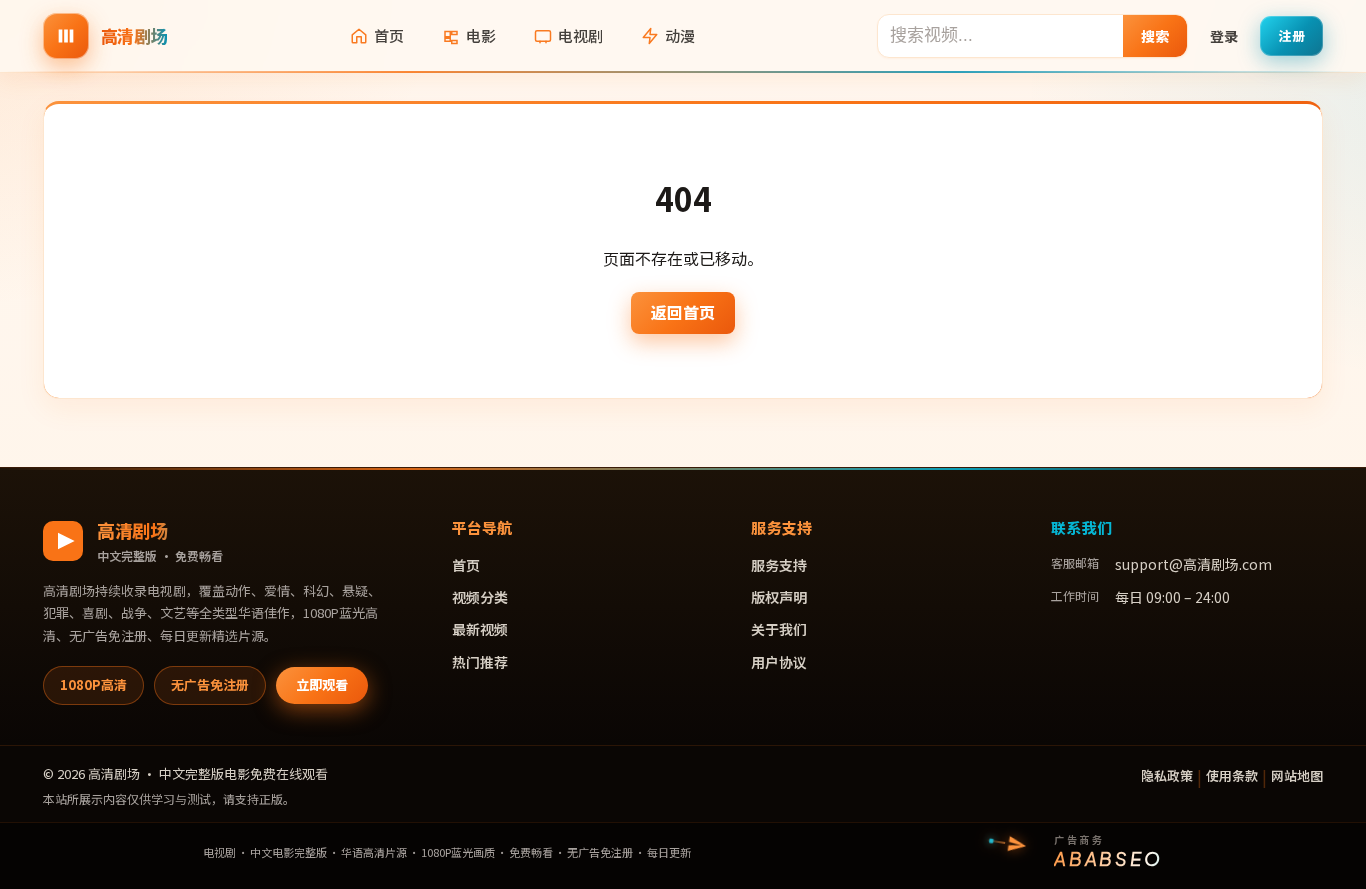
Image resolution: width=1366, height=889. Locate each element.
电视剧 (580, 35)
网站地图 (1297, 775)
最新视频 (480, 629)
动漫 (680, 35)
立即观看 (322, 684)
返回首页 (683, 312)
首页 (389, 35)
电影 (481, 35)
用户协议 (779, 662)
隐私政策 (1167, 775)
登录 (1224, 36)
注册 (1291, 35)
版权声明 (779, 597)
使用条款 (1232, 775)
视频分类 (480, 597)
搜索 (1155, 36)
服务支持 (779, 565)
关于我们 (779, 629)
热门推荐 (480, 662)
